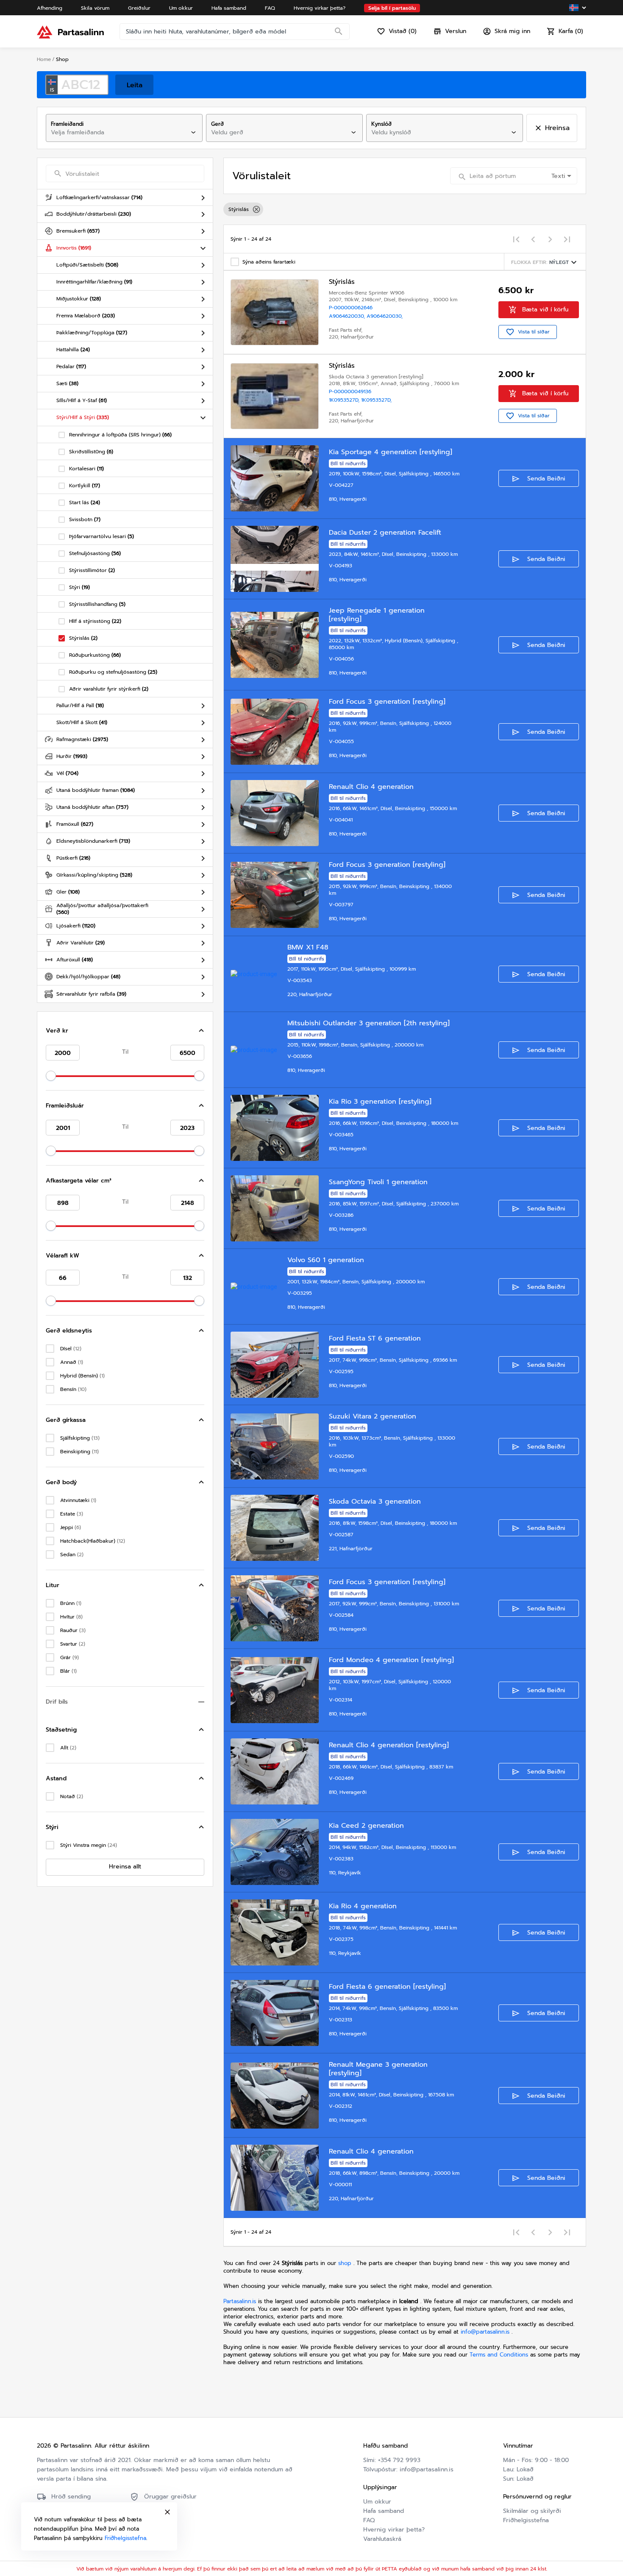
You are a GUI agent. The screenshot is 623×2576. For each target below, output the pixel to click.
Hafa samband (384, 2511)
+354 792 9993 (399, 2460)
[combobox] (117, 133)
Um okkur (377, 2502)
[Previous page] (533, 239)
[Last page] (567, 239)
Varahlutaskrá (382, 2539)
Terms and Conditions (500, 2355)
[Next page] (550, 239)
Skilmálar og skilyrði (532, 2511)
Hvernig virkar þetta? (394, 2530)
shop (345, 2263)
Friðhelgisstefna (526, 2520)
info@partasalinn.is (485, 2332)
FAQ (369, 2520)
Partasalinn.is (240, 2301)
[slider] (51, 1076)
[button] (125, 1031)
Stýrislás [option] (239, 209)
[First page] (516, 239)
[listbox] (405, 209)
